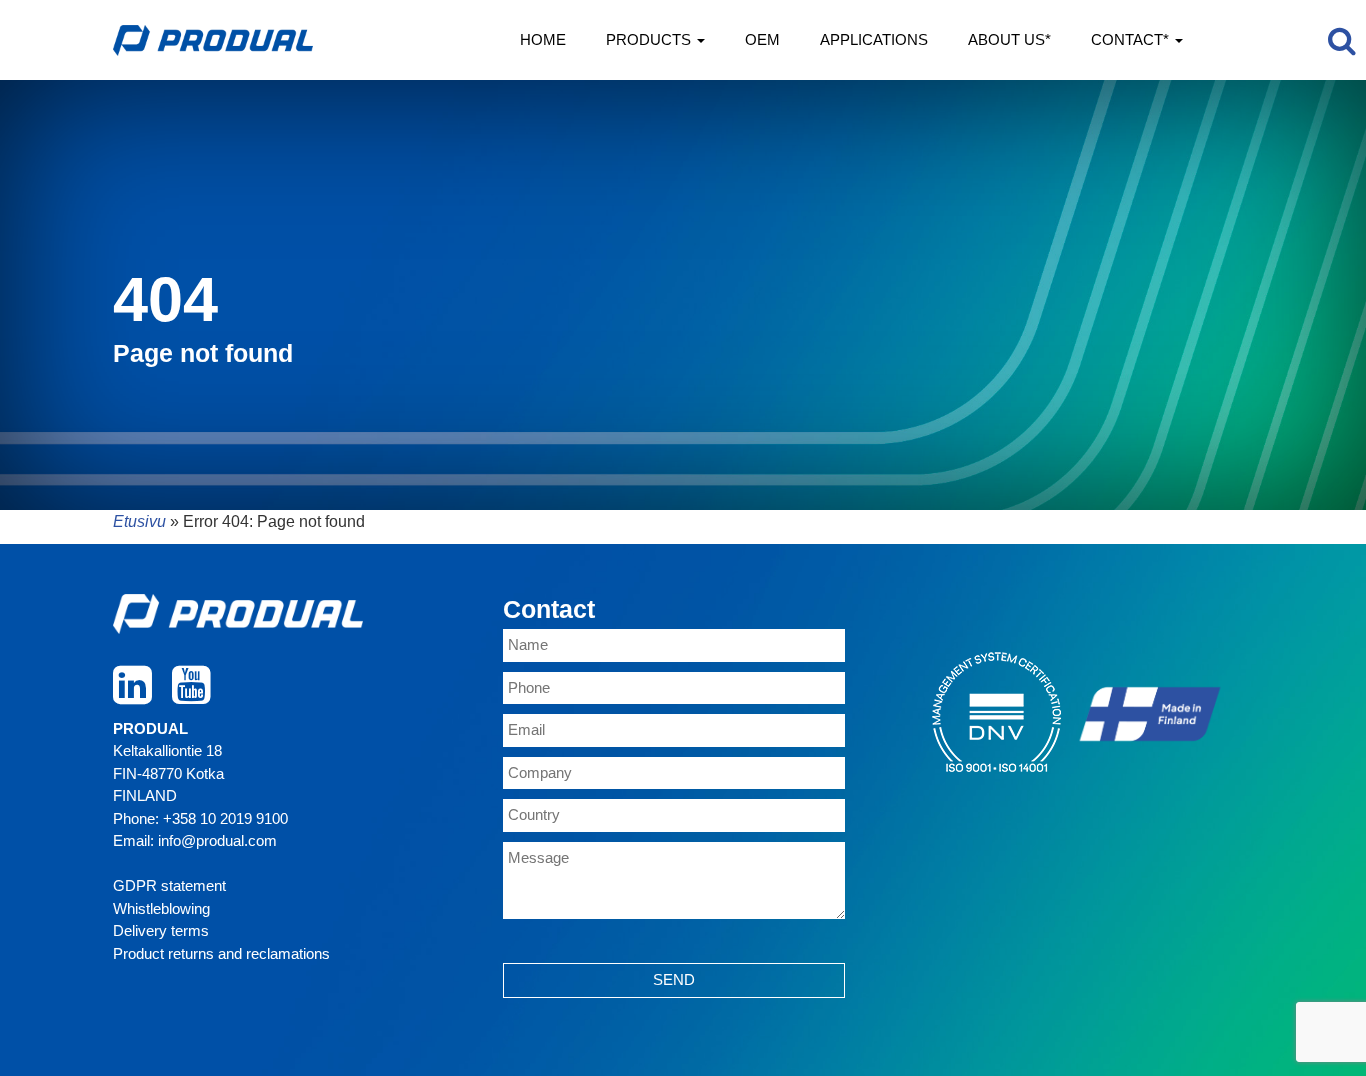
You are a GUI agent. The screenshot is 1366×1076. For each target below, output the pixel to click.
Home (543, 39)
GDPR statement (169, 885)
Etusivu (139, 521)
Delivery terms (161, 930)
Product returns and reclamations (221, 953)
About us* (1009, 39)
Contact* (1132, 39)
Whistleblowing (161, 908)
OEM (762, 39)
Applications (874, 39)
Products (650, 39)
